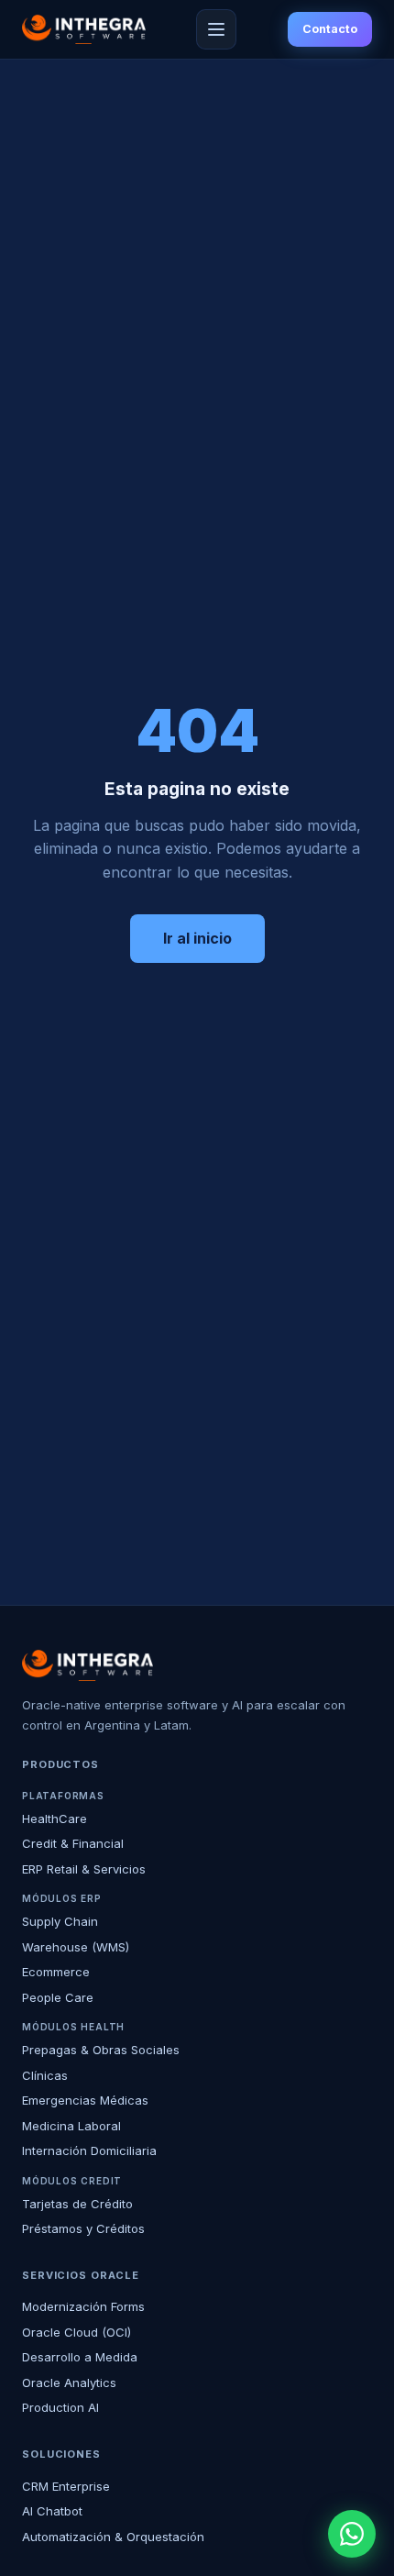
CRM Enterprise (66, 2486)
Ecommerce (56, 1972)
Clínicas (45, 2075)
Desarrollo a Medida (80, 2357)
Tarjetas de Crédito (77, 2204)
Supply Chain (60, 1921)
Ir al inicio (197, 938)
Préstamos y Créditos (83, 2228)
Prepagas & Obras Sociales (101, 2050)
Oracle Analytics (69, 2383)
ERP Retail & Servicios (84, 1869)
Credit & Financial (73, 1843)
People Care (58, 1997)
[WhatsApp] (352, 2534)
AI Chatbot (52, 2511)
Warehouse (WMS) (76, 1947)
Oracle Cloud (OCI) (77, 2332)
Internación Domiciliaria (89, 2150)
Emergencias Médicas (85, 2100)
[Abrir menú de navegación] (216, 29)
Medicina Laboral (71, 2126)
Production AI (60, 2407)
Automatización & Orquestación (113, 2537)
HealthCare (55, 1819)
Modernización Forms (83, 2306)
